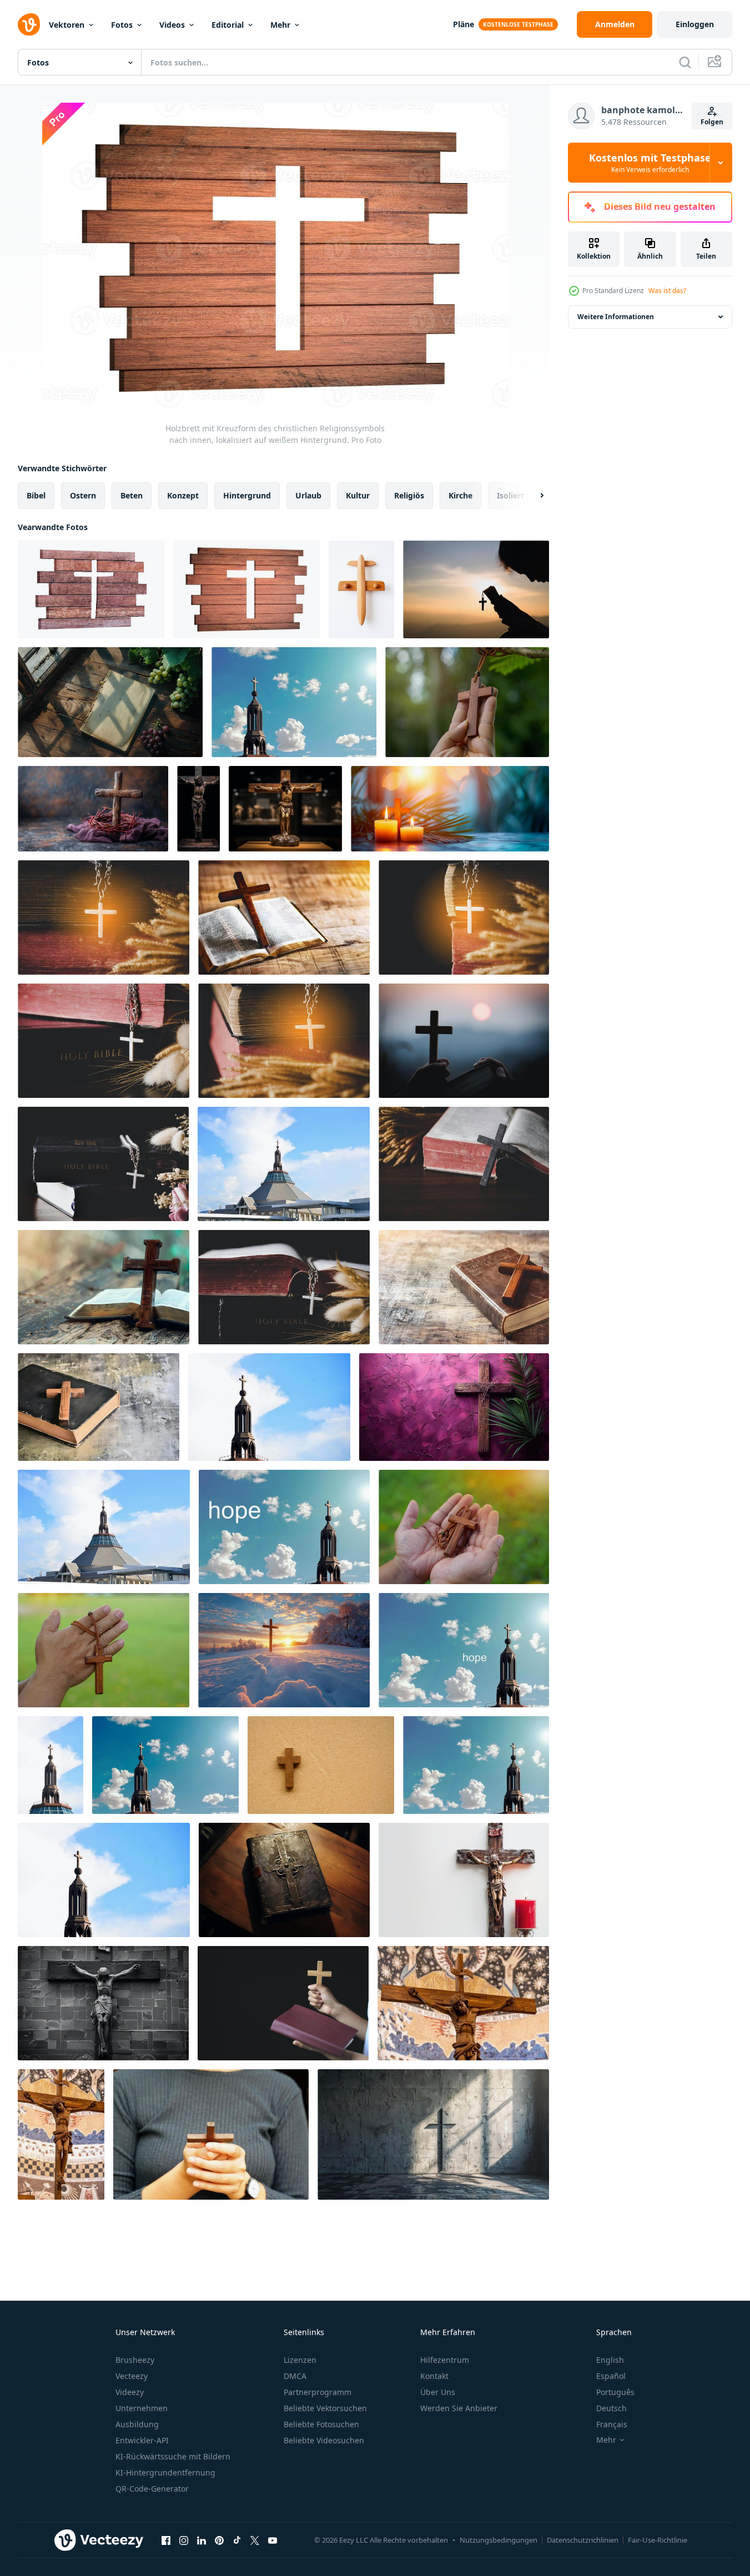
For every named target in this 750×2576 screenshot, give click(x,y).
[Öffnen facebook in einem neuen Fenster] (166, 2540)
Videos (172, 25)
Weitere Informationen (616, 317)
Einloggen (695, 24)
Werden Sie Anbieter (459, 2408)
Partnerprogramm (318, 2392)
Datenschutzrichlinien (583, 2540)
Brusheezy (135, 2360)
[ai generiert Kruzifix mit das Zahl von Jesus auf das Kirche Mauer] (103, 2003)
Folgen (712, 122)
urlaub (308, 495)
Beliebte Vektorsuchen (325, 2408)
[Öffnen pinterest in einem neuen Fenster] (219, 2540)
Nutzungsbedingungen (499, 2540)
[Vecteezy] (29, 24)
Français (612, 2424)
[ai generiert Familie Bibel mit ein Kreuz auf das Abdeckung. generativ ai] (284, 1880)
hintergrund (247, 495)
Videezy (130, 2392)
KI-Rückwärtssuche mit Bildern (173, 2456)
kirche (460, 495)
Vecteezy (132, 2376)
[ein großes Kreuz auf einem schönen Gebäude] (284, 1164)
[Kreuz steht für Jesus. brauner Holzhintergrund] (321, 1765)
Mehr (280, 25)
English (610, 2360)
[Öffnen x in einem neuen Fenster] (255, 2540)
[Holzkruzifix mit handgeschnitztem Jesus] (463, 2003)
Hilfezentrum (445, 2360)
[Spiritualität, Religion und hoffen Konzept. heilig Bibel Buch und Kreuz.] (284, 918)
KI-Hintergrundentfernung (165, 2472)
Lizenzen (300, 2360)
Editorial (228, 25)
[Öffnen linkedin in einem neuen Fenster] (202, 2540)
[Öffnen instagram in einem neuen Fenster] (184, 2540)
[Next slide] (532, 496)
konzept (183, 495)
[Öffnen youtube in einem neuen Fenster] (273, 2540)
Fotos (122, 25)
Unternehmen (142, 2408)
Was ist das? (667, 291)
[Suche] (685, 62)
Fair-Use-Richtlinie (658, 2540)
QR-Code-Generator (152, 2489)
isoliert (510, 495)
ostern (83, 495)
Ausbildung (137, 2424)
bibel (36, 495)
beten (132, 495)
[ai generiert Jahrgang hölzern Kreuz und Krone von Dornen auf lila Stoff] (93, 809)
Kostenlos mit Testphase (650, 163)
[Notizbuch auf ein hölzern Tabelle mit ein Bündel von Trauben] (110, 702)
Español (611, 2376)
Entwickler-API (142, 2440)
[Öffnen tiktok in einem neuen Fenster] (237, 2540)
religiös (409, 495)
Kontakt (434, 2376)
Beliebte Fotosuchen (321, 2424)
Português (615, 2392)
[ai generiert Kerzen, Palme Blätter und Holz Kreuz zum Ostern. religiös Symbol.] (450, 809)
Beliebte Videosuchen (324, 2440)
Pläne (464, 24)
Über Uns (438, 2392)
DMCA (295, 2376)
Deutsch (611, 2408)
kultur (358, 495)
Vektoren (67, 25)
